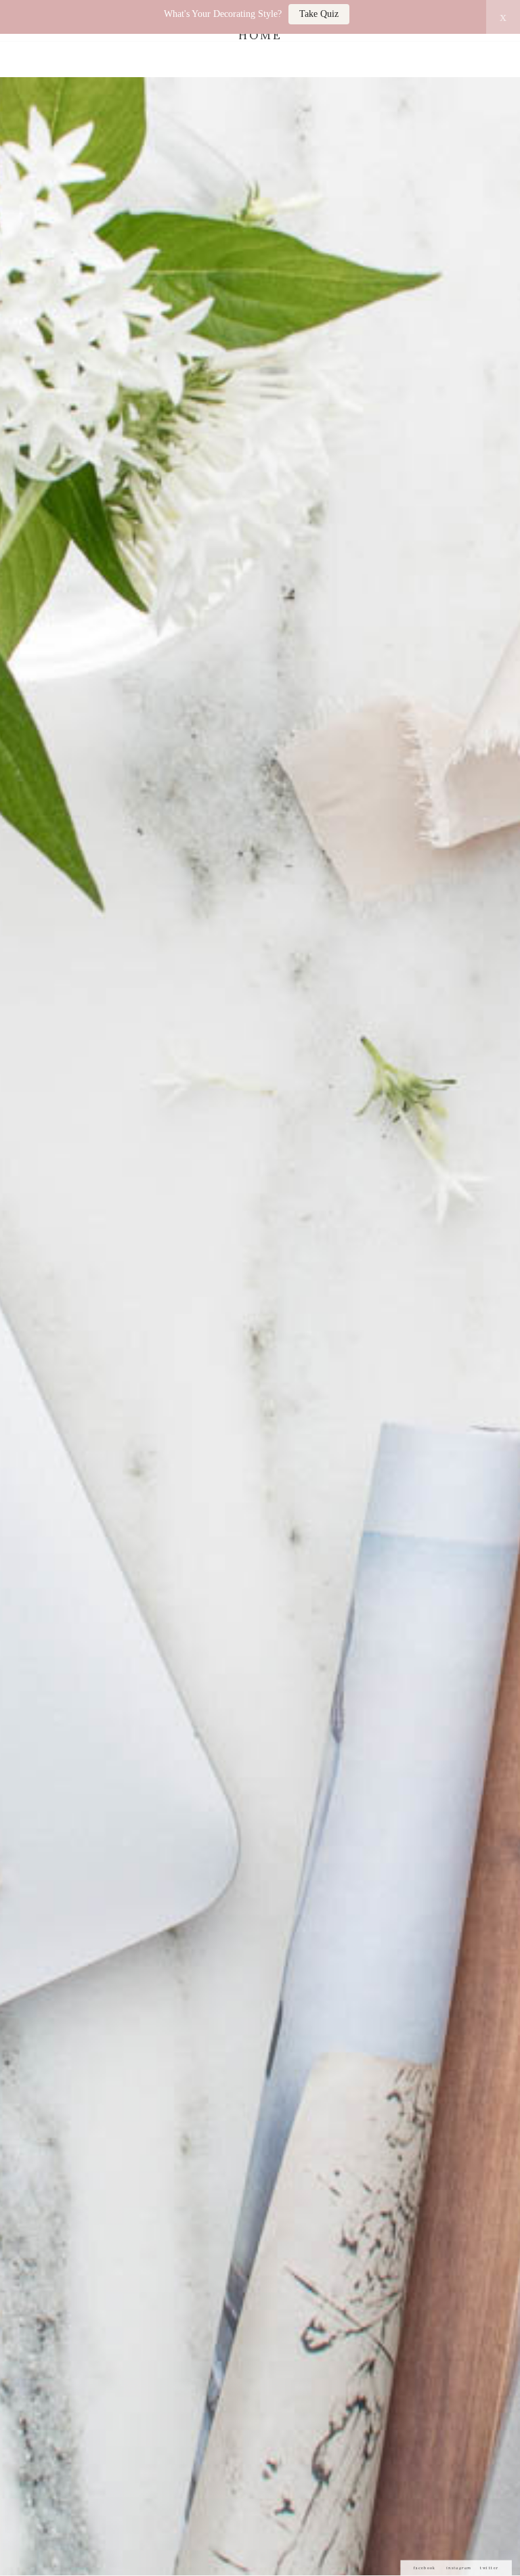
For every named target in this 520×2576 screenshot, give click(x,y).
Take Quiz (319, 14)
